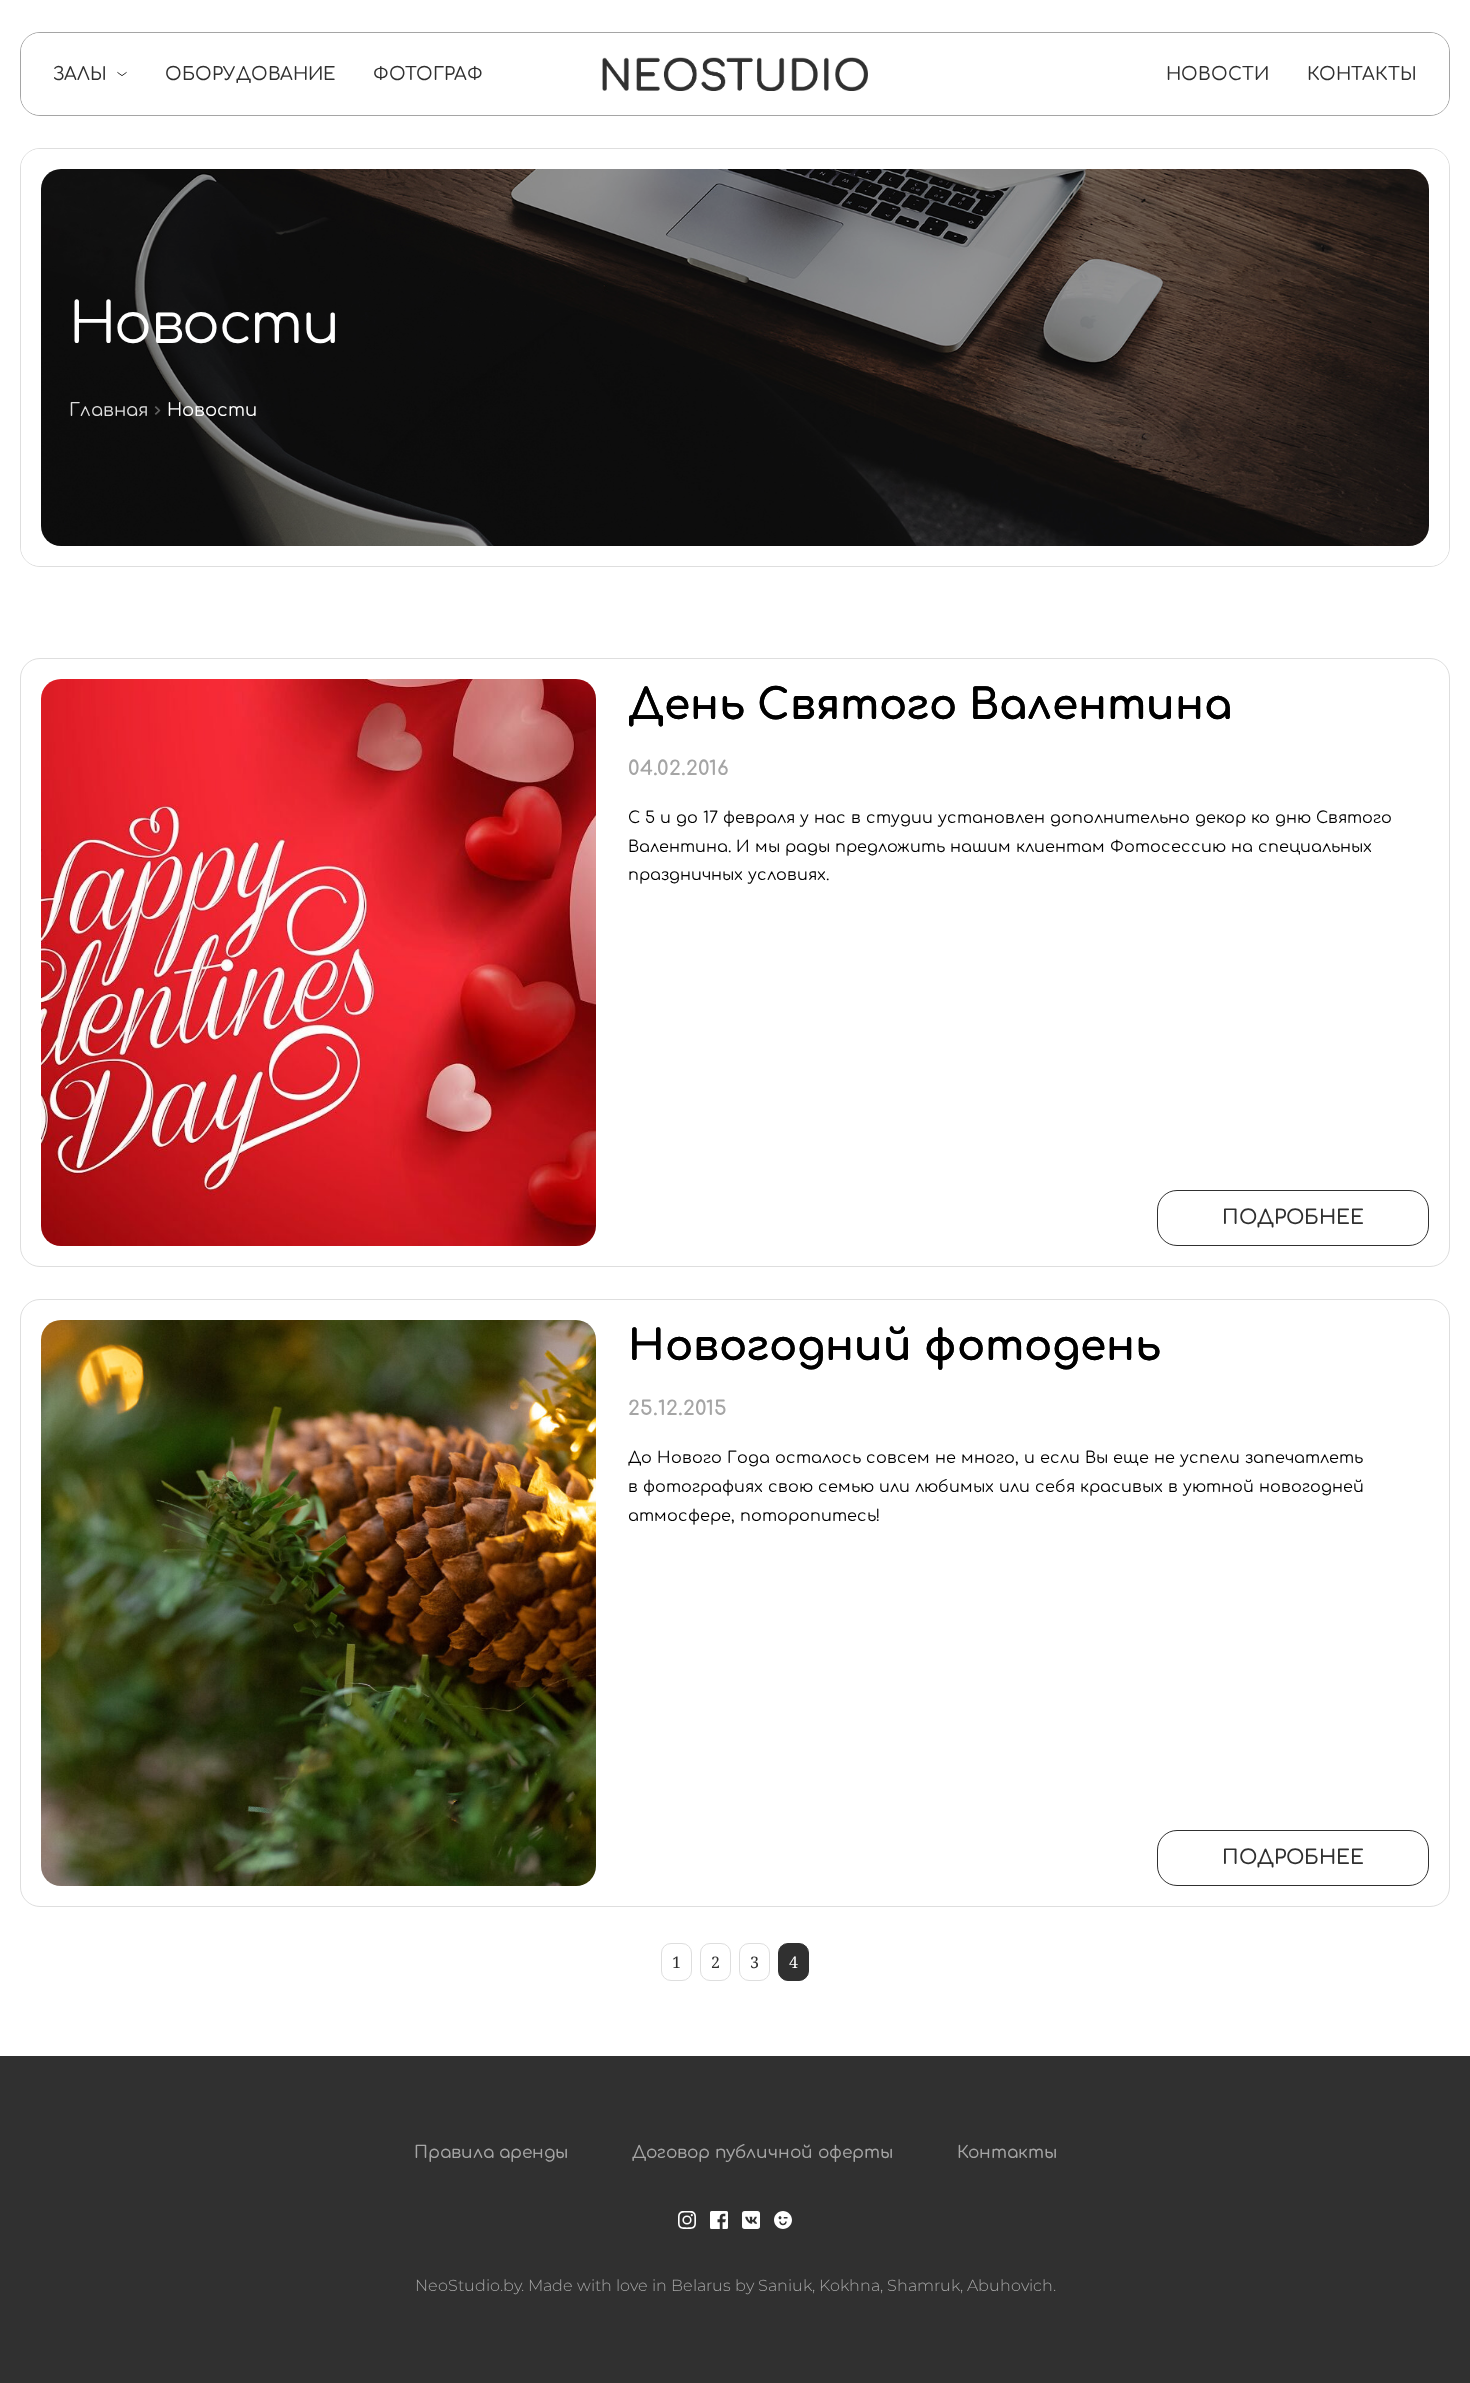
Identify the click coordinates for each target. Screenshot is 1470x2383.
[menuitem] (90, 74)
